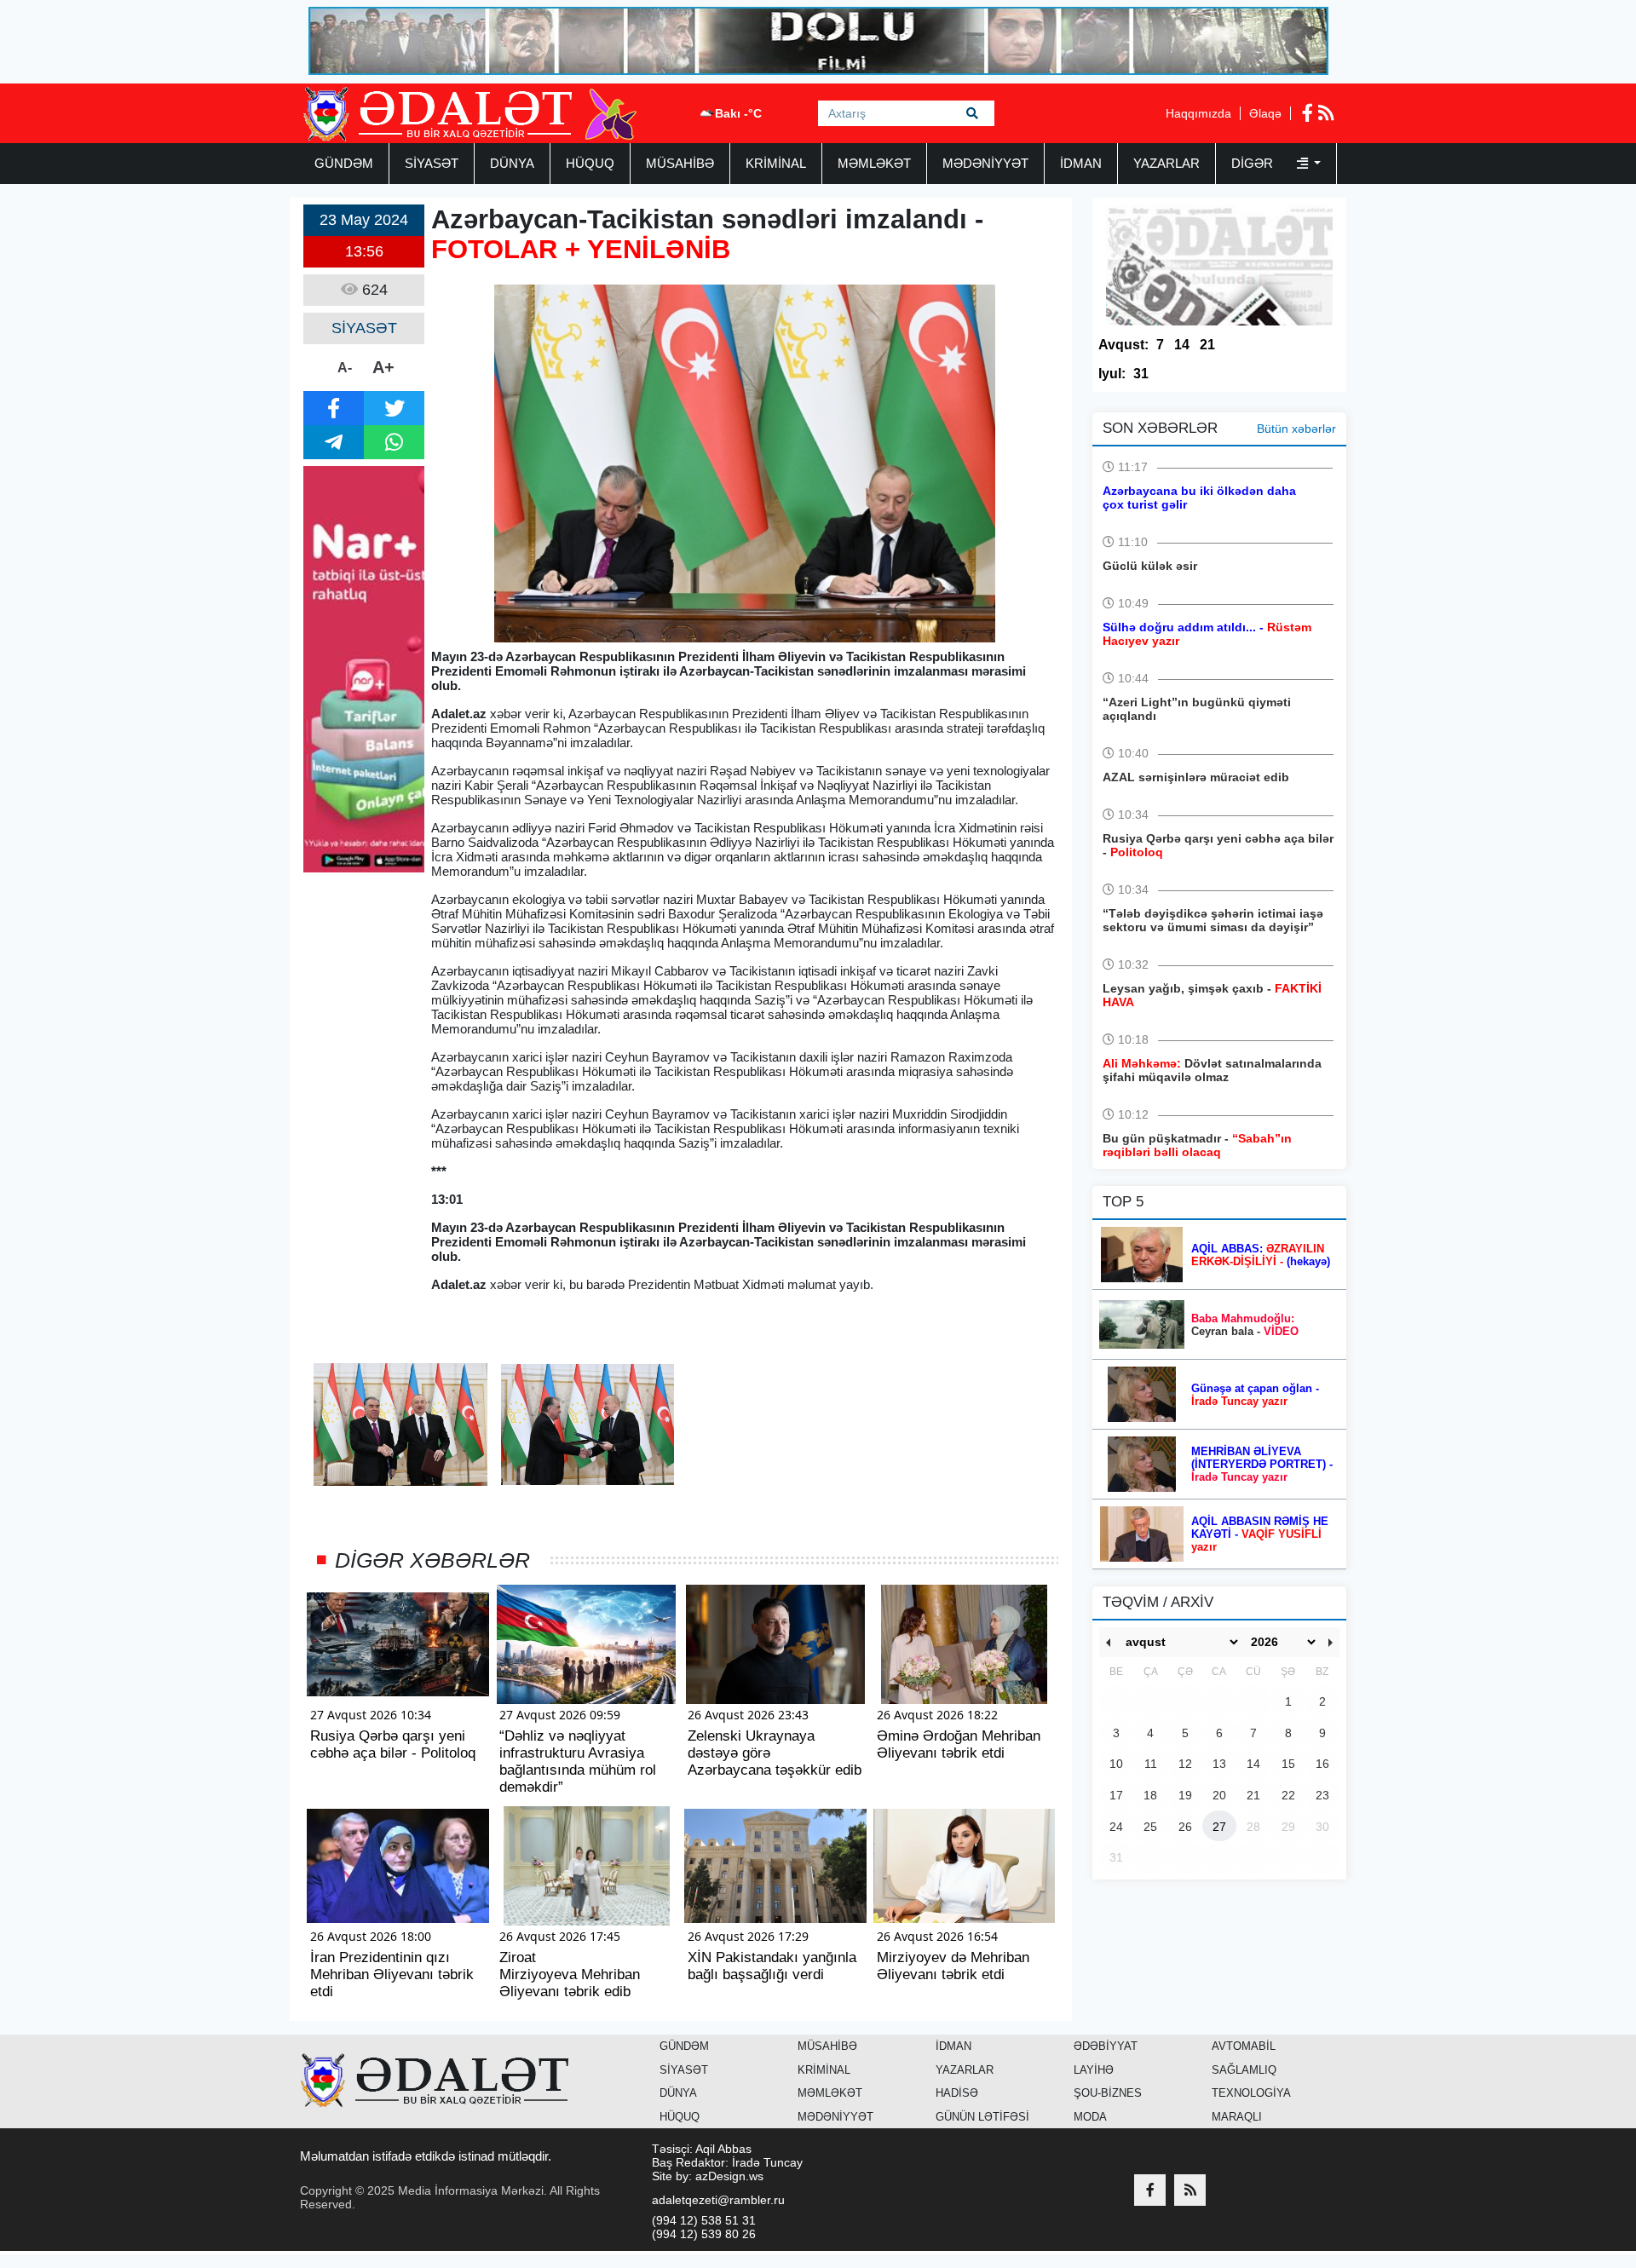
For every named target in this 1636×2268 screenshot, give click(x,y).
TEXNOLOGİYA (1251, 2093)
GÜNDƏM (344, 163)
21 (1207, 345)
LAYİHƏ (1094, 2070)
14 (1182, 345)
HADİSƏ (957, 2093)
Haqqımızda (1198, 113)
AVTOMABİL (1244, 2046)
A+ (383, 367)
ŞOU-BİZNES (1108, 2093)
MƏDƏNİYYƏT (985, 163)
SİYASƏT (432, 163)
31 (1141, 374)
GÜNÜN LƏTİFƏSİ (982, 2117)
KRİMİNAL (776, 163)
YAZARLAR (1167, 163)
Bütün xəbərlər (1296, 429)
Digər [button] (1254, 163)
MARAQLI (1237, 2117)
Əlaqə (1265, 113)
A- (345, 368)
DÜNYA (512, 163)
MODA (1090, 2117)
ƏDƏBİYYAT (1106, 2046)
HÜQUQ (590, 163)
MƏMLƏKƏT (874, 163)
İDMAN (1081, 163)
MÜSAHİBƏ (680, 163)
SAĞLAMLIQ (1244, 2070)
